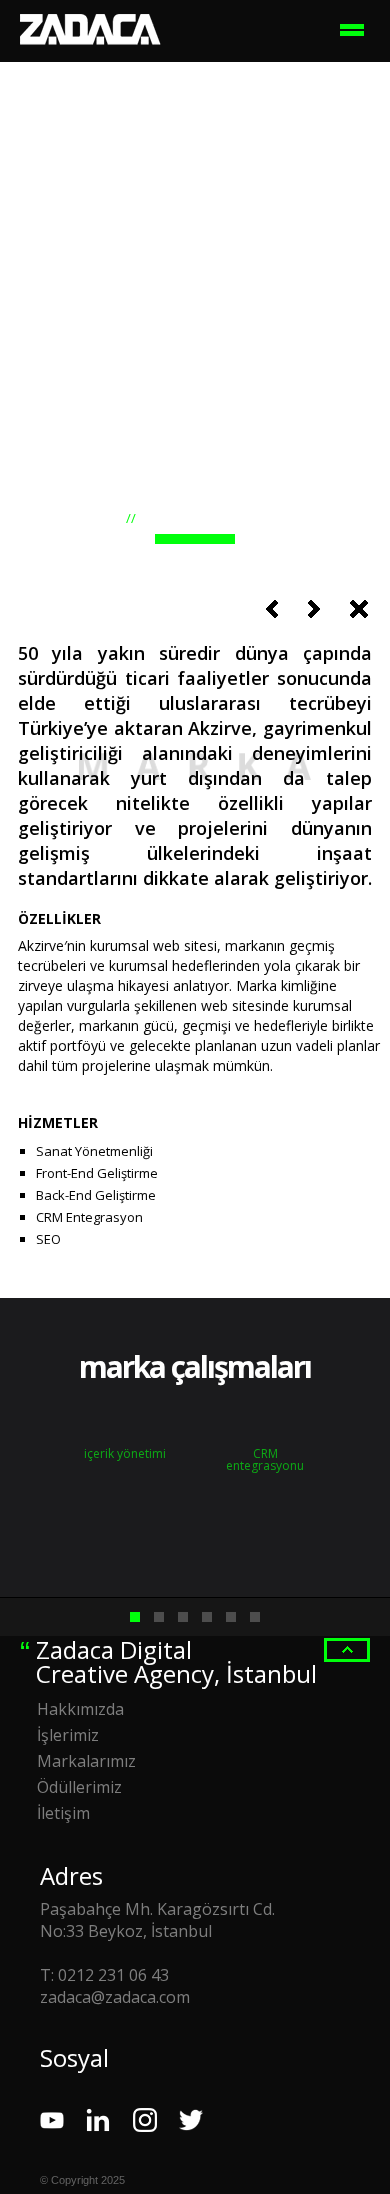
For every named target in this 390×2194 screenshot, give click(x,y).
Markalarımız (86, 1761)
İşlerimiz (68, 1735)
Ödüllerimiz (79, 1787)
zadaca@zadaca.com (115, 1997)
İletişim (63, 1813)
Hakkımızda (80, 1709)
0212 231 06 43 (113, 1975)
